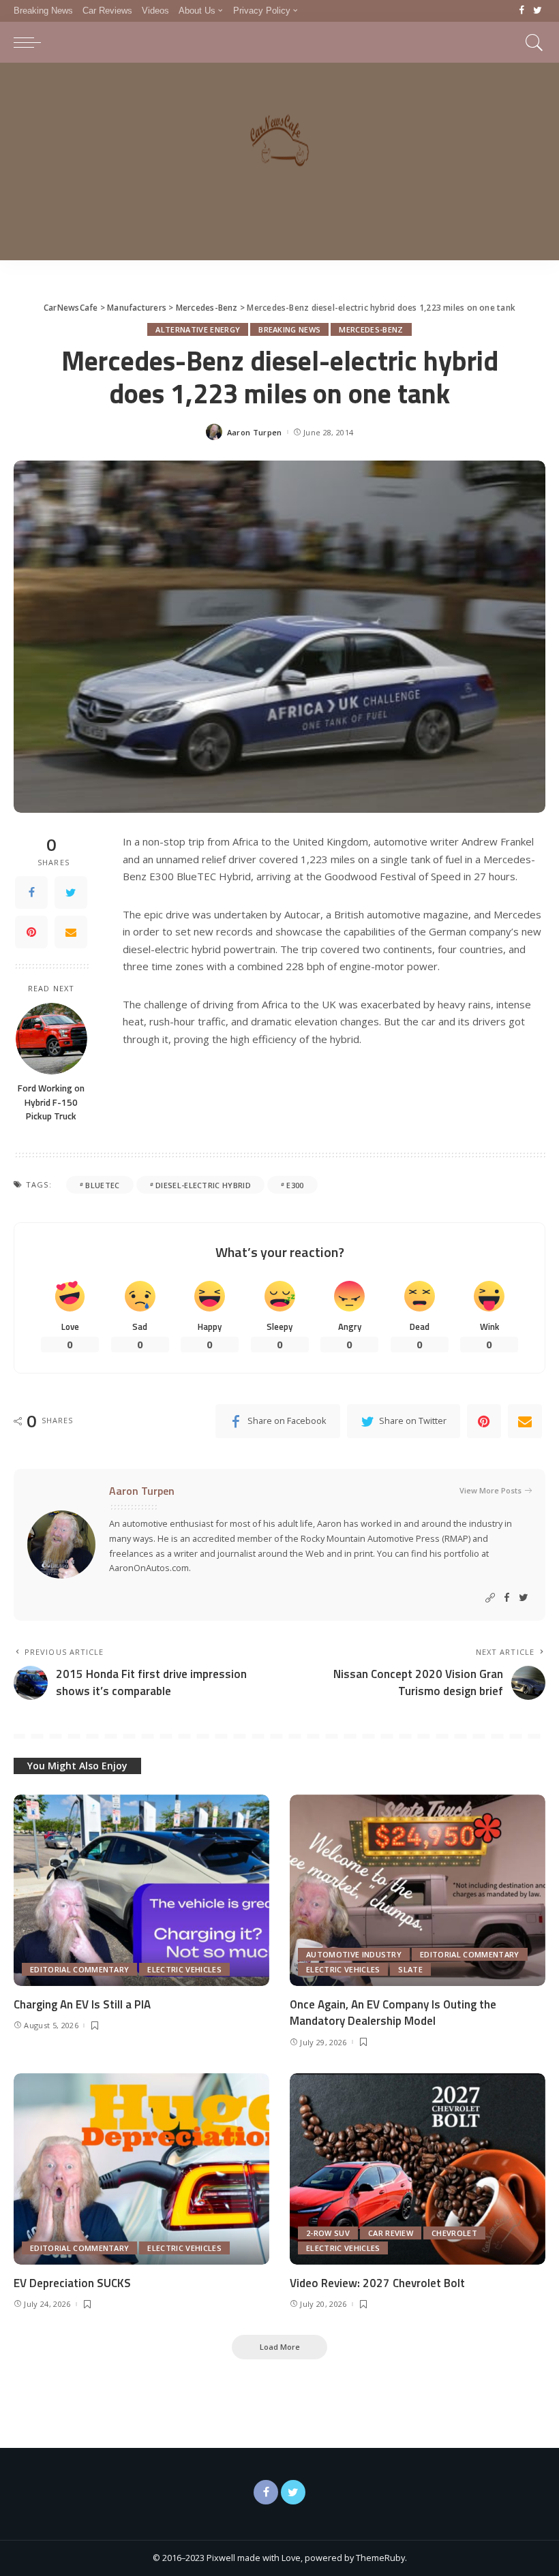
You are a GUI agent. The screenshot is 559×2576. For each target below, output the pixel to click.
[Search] (531, 42)
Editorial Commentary (79, 1969)
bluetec (102, 1185)
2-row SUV (328, 2233)
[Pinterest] (31, 932)
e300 (295, 1185)
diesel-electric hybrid (203, 1185)
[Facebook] (522, 11)
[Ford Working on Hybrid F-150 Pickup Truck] (51, 1039)
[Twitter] (538, 11)
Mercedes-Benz (371, 329)
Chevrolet (454, 2233)
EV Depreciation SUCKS (72, 2283)
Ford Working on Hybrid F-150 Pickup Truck (51, 1102)
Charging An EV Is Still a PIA (82, 2004)
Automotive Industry (354, 1954)
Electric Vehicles (184, 1969)
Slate (410, 1969)
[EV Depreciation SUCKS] (141, 2169)
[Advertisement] (279, 165)
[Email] (71, 932)
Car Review (391, 2233)
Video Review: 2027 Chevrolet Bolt (377, 2283)
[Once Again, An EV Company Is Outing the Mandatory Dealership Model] (418, 1890)
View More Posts (490, 1490)
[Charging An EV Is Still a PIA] (141, 1890)
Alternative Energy (198, 329)
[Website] (490, 1598)
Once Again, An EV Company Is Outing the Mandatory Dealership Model (393, 2013)
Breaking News (289, 329)
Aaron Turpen (255, 432)
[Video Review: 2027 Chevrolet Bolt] (418, 2169)
